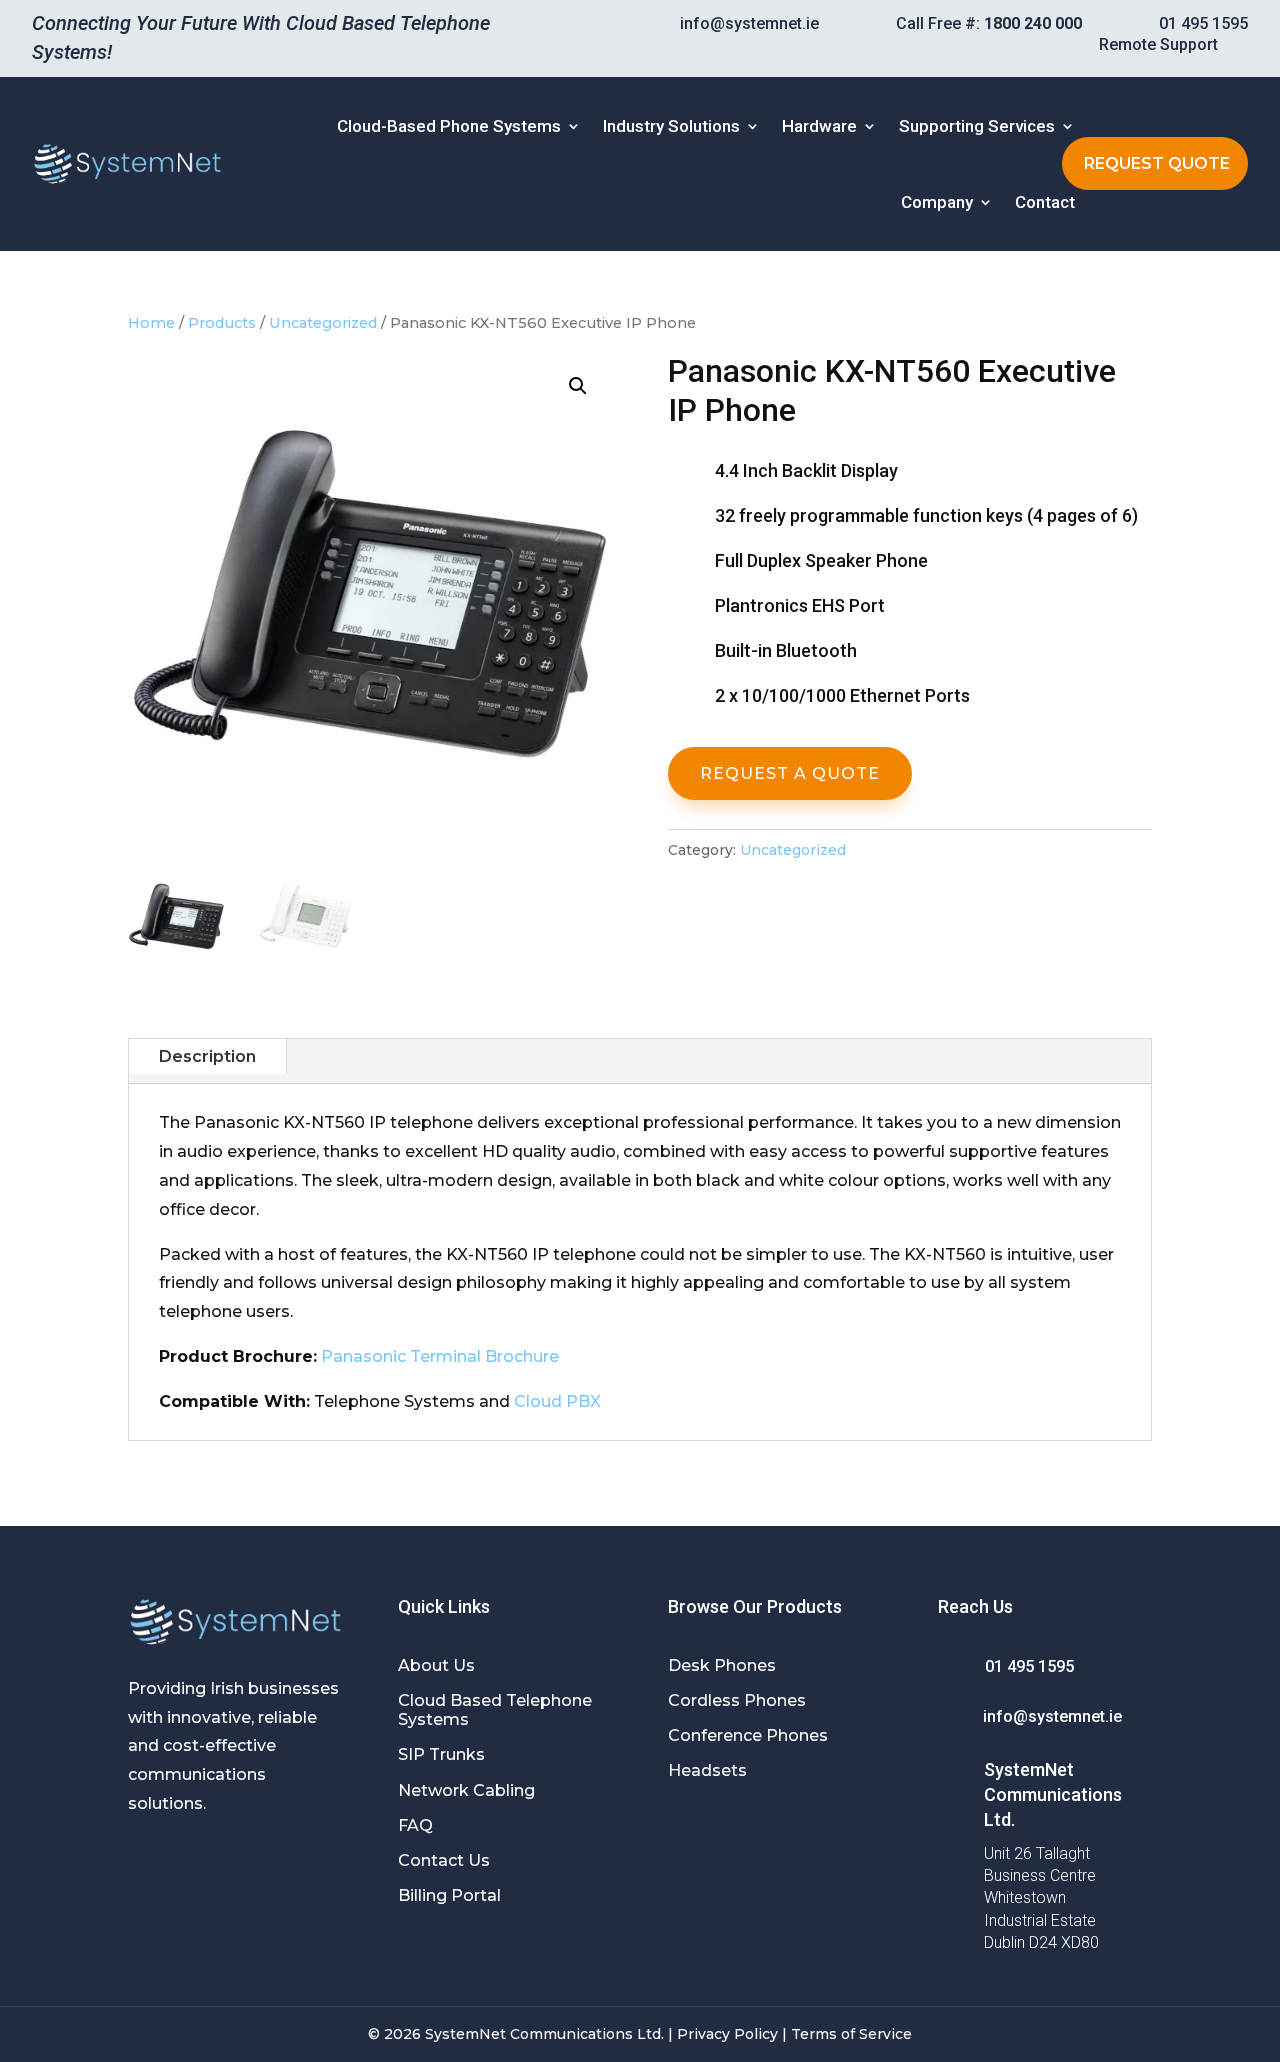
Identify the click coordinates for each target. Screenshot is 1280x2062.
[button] (578, 386)
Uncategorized (323, 323)
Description (207, 1056)
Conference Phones (748, 1735)
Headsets (707, 1770)
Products (222, 323)
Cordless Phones (737, 1700)
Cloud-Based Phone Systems (449, 126)
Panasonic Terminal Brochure (440, 1356)
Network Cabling (466, 1790)
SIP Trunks (441, 1754)
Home (151, 323)
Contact (1045, 202)
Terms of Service (851, 2034)
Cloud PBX (557, 1401)
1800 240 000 (1033, 23)
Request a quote (790, 773)
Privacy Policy (727, 2034)
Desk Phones (722, 1665)
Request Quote (1157, 163)
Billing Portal (449, 1895)
